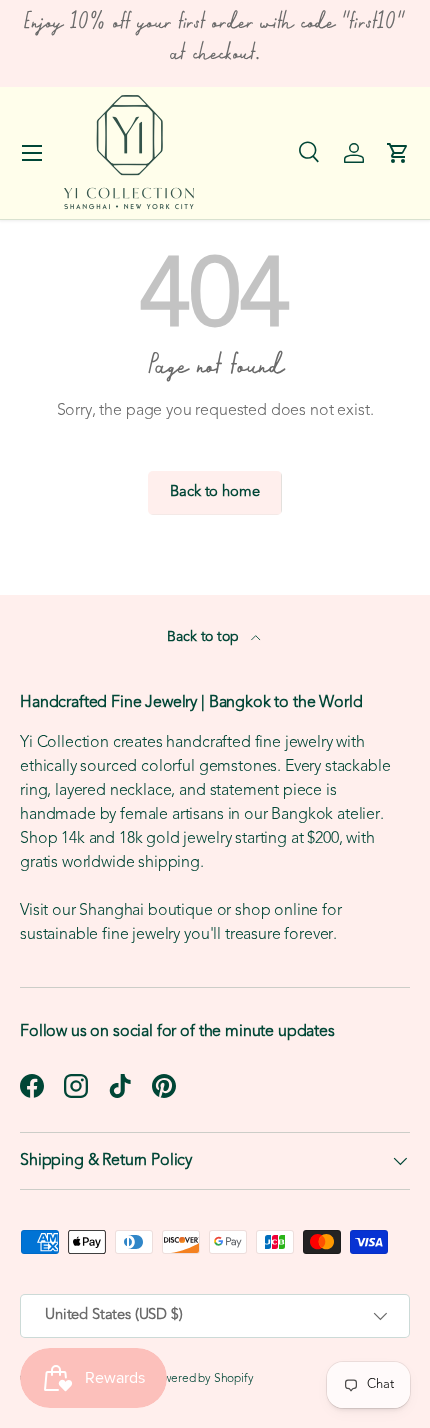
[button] (398, 153)
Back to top (204, 637)
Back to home (214, 492)
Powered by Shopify (202, 1379)
